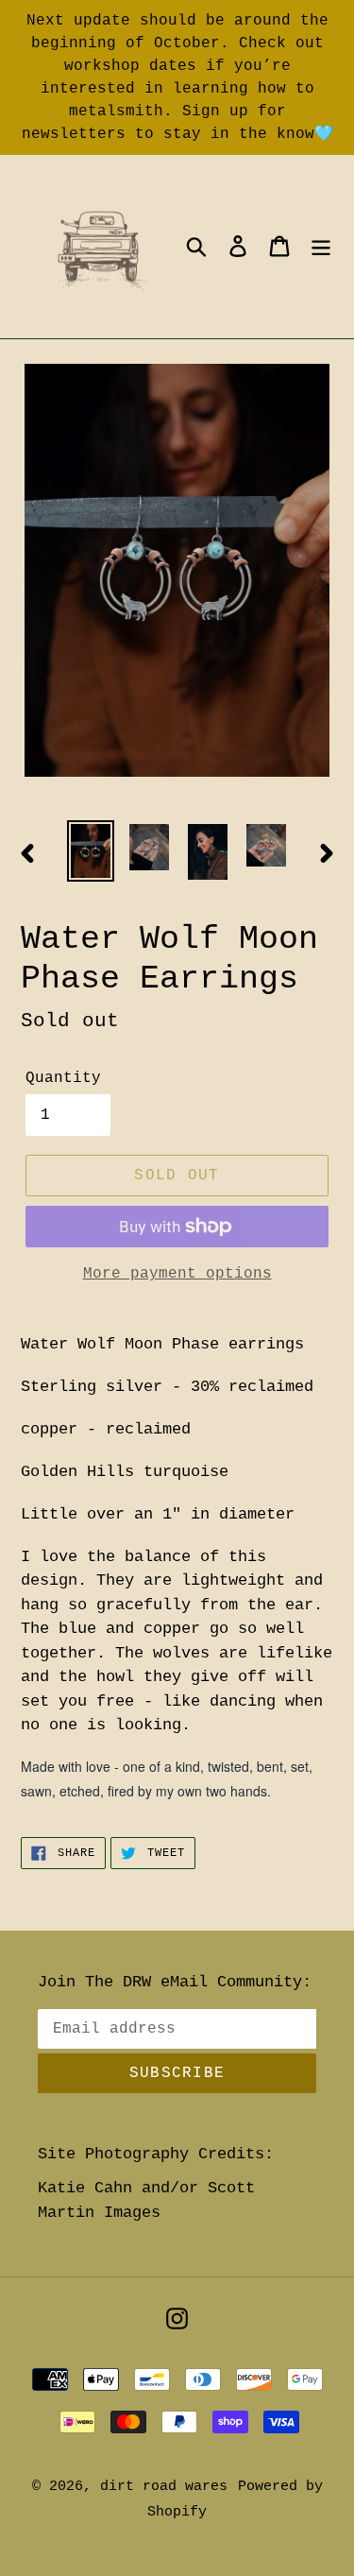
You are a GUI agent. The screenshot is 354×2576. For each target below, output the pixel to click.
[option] (91, 851)
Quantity (63, 1078)
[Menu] (321, 247)
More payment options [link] (177, 1274)
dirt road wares (164, 2487)
